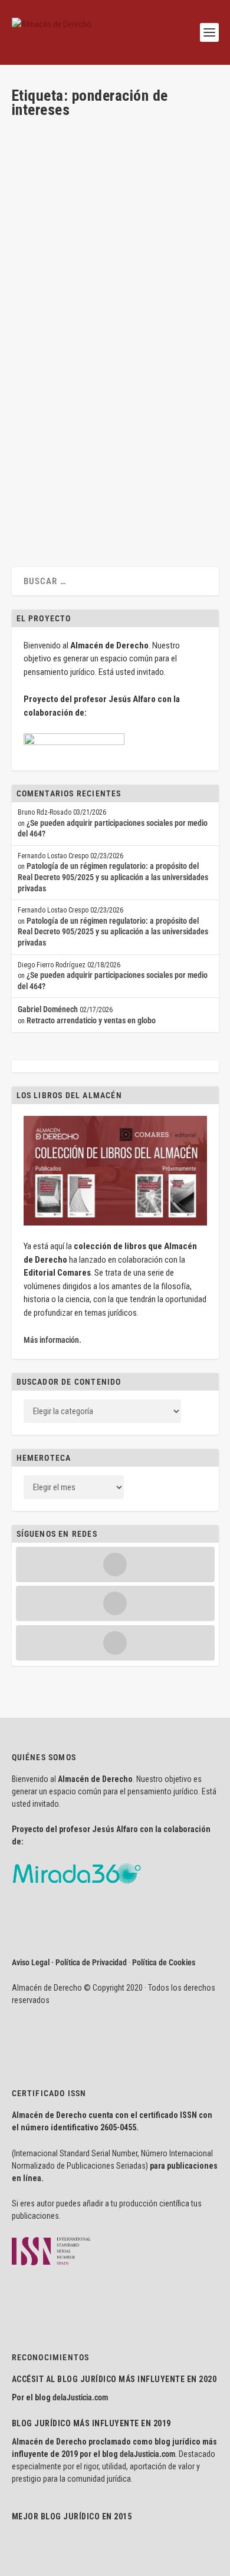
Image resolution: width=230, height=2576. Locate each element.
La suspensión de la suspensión (92, 415)
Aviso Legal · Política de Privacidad (69, 1962)
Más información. (52, 1340)
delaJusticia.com (80, 2397)
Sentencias (122, 276)
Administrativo (167, 265)
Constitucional (98, 444)
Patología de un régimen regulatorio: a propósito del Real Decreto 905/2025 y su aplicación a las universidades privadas (113, 877)
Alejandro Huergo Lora (68, 265)
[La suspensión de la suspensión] (114, 389)
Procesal (91, 276)
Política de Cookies (164, 1962)
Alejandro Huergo (49, 276)
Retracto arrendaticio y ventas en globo (91, 1020)
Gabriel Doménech (48, 1009)
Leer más (45, 346)
